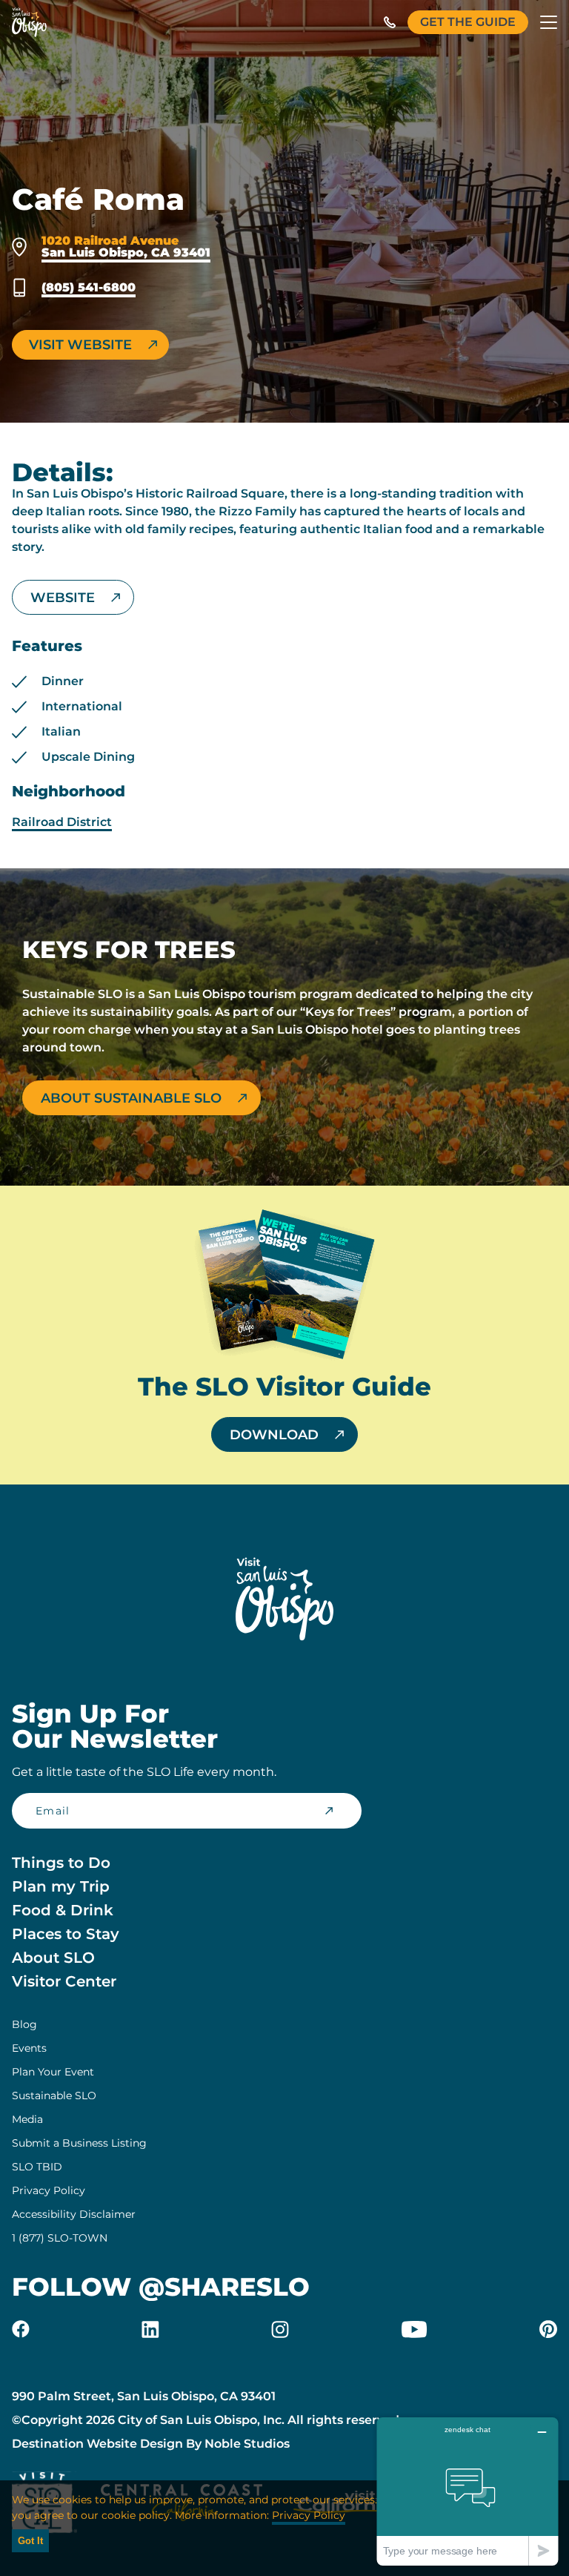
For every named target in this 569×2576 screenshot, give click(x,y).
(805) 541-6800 (89, 288)
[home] (29, 22)
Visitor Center (64, 1981)
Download (274, 1435)
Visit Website (80, 345)
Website (63, 598)
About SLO (53, 1958)
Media (27, 2119)
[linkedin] (150, 2329)
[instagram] (280, 2329)
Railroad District (62, 822)
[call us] (390, 22)
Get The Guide (468, 22)
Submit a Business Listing (79, 2143)
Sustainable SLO (54, 2096)
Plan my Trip (61, 1886)
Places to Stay (66, 1934)
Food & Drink (63, 1910)
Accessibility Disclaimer (74, 2214)
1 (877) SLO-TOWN (60, 2238)
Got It (30, 2541)
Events (29, 2048)
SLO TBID (37, 2167)
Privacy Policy (49, 2190)
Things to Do (61, 1863)
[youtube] (414, 2329)
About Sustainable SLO (131, 1098)
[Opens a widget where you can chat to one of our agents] (467, 2491)
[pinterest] (548, 2329)
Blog (24, 2024)
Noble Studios (247, 2444)
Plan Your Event (53, 2072)
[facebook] (21, 2329)
